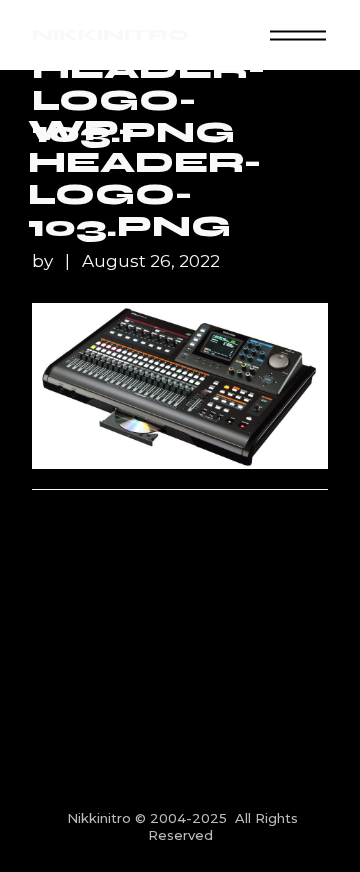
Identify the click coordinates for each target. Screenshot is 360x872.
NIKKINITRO (110, 34)
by (44, 261)
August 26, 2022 (151, 261)
